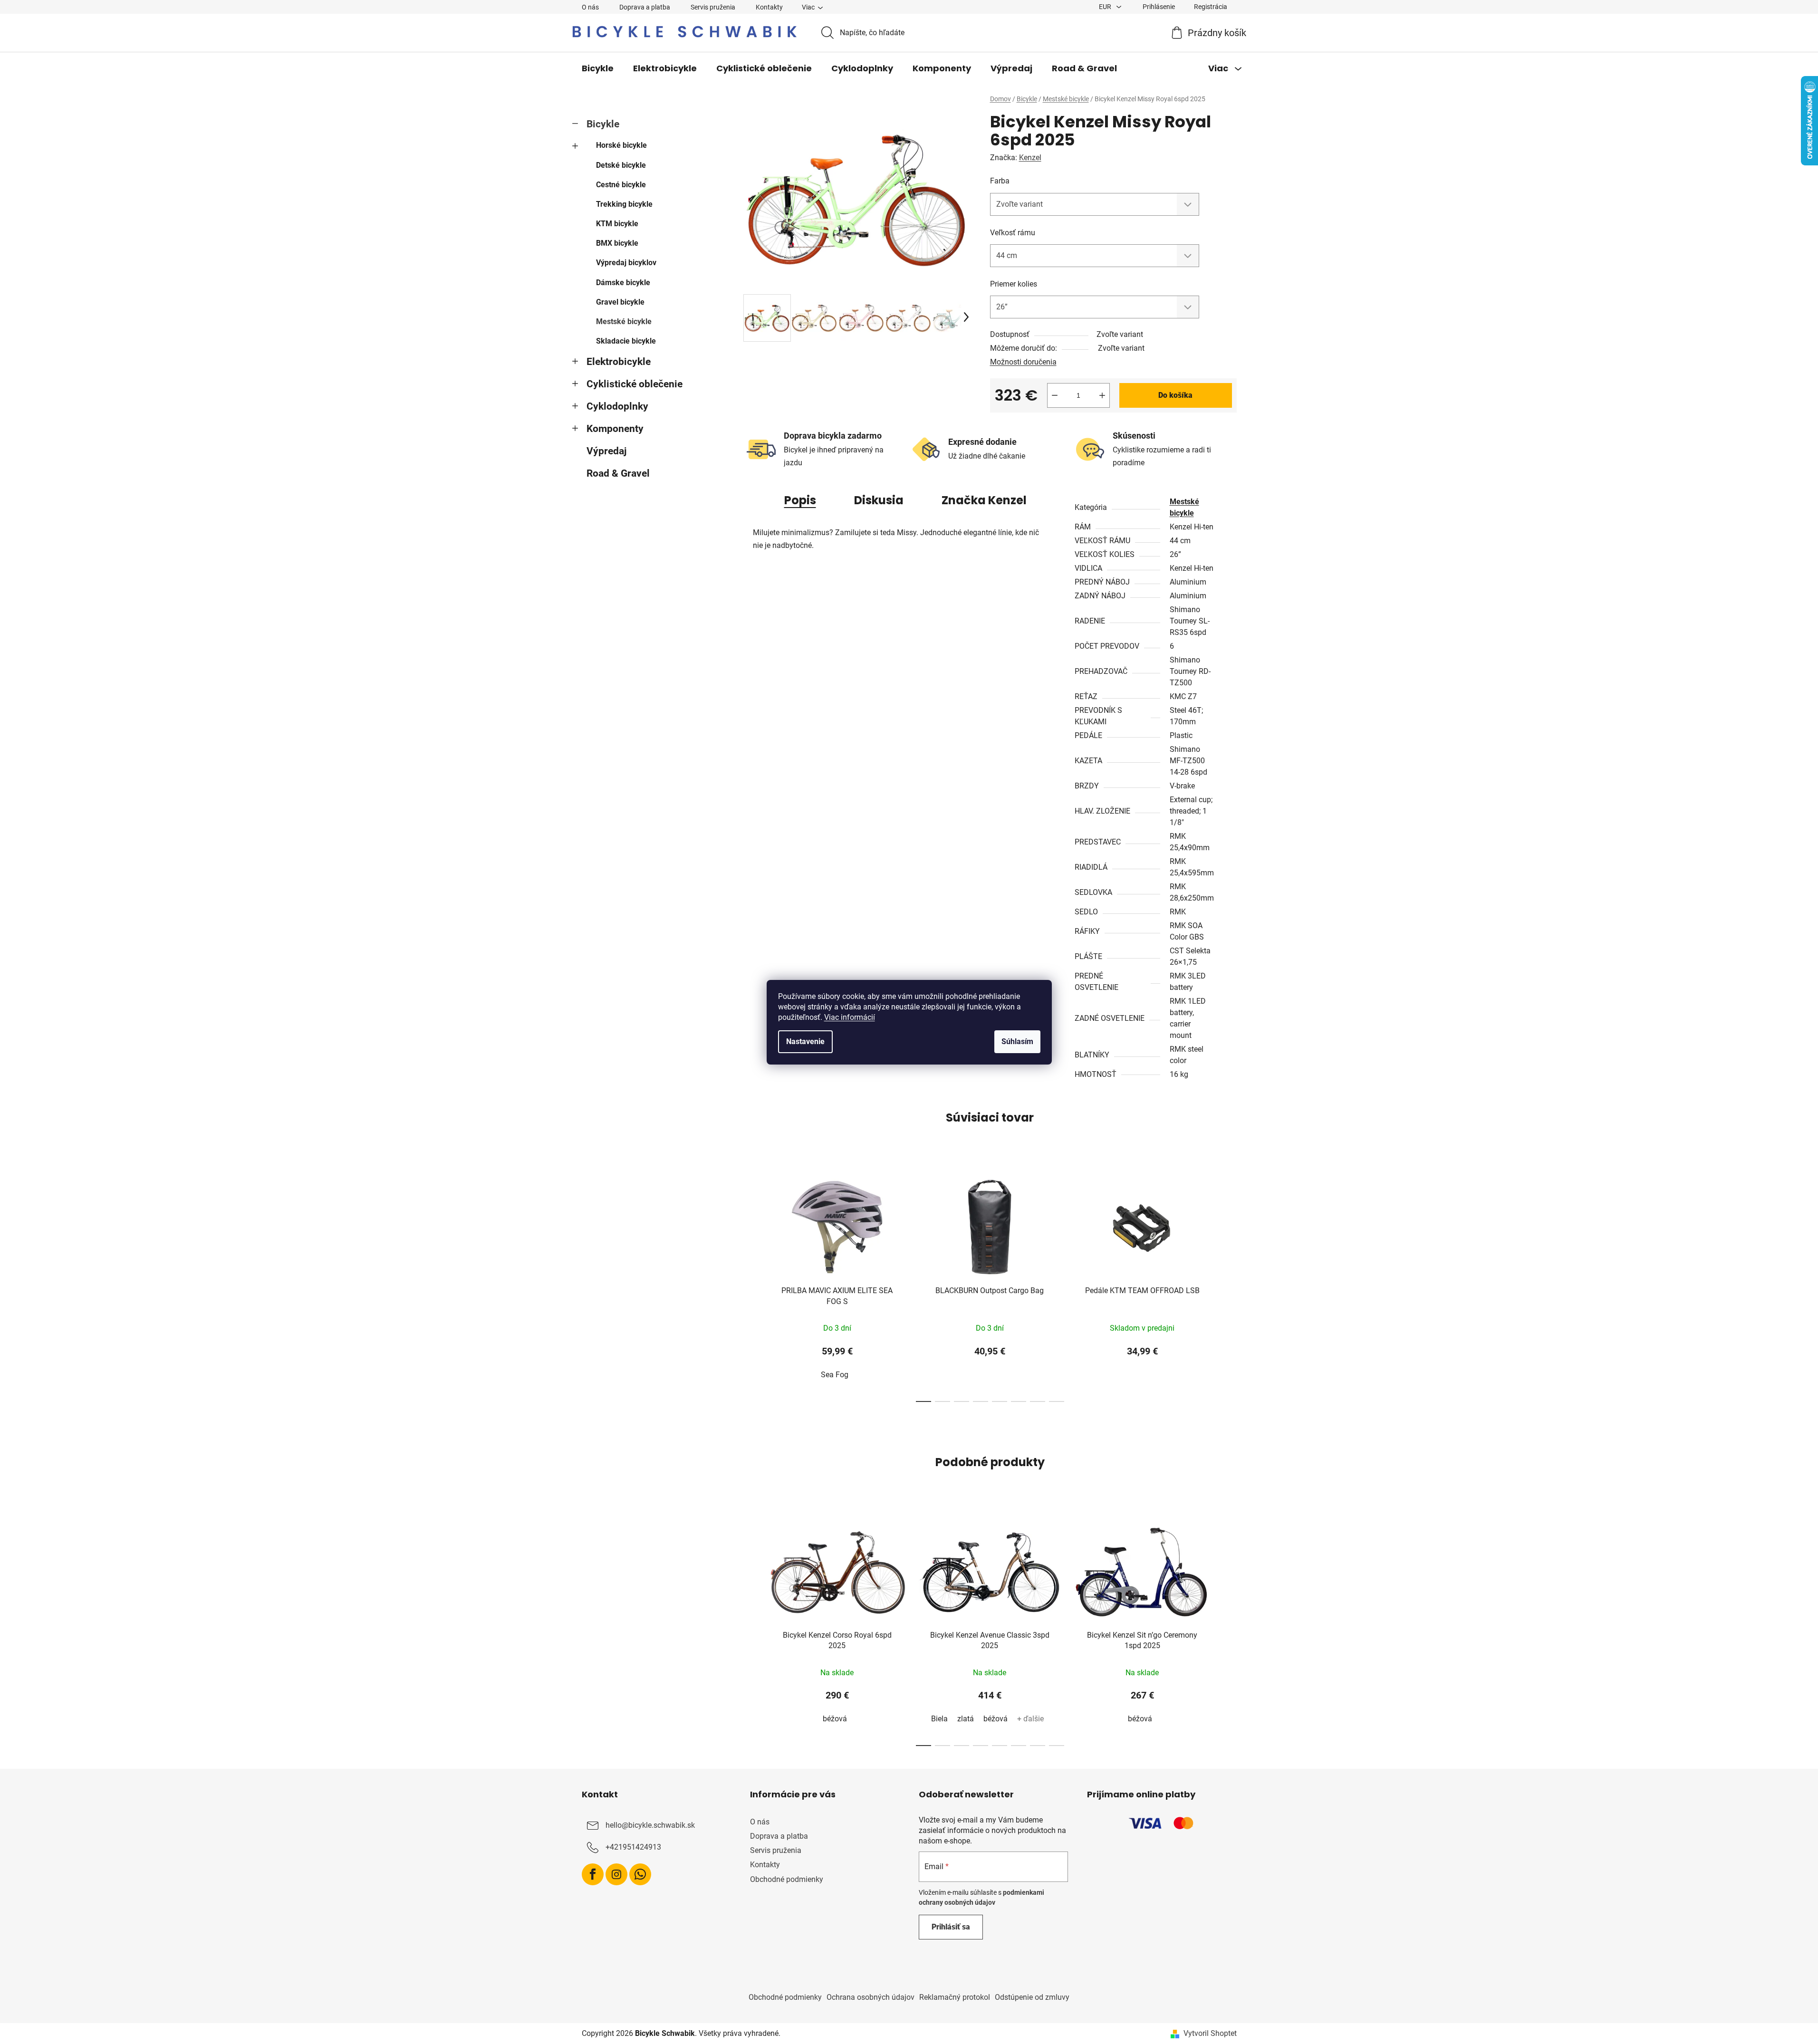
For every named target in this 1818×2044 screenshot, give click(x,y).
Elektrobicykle (619, 362)
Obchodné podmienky (787, 1879)
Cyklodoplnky (617, 406)
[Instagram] (616, 1874)
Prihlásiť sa (951, 1927)
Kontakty (769, 7)
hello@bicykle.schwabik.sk (650, 1825)
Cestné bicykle (621, 185)
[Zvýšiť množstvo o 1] (1102, 395)
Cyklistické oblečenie (635, 384)
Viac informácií (850, 1017)
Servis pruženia (713, 7)
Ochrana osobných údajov (871, 1997)
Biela (939, 1719)
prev (751, 1285)
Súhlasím (1017, 1041)
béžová (835, 1719)
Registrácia (1211, 7)
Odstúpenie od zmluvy (1032, 1997)
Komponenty (615, 429)
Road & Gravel (618, 473)
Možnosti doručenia (1023, 362)
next (1229, 1285)
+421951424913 (633, 1847)
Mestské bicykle (624, 321)
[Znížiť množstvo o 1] (1055, 395)
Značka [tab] (984, 500)
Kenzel (1030, 158)
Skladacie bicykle (626, 341)
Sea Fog (835, 1375)
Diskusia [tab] (879, 500)
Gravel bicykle (620, 302)
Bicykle (603, 124)
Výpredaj (606, 451)
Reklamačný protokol (955, 1997)
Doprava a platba (645, 7)
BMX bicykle (617, 243)
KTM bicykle (617, 224)
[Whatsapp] (640, 1874)
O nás (590, 7)
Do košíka (1175, 395)
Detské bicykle (621, 165)
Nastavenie (805, 1041)
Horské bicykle (621, 145)
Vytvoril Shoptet (1210, 2033)
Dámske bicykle (623, 283)
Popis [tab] (800, 500)
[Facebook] (593, 1874)
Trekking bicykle (624, 204)
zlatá (966, 1719)
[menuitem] (598, 68)
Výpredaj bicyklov (626, 263)
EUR (1106, 7)
